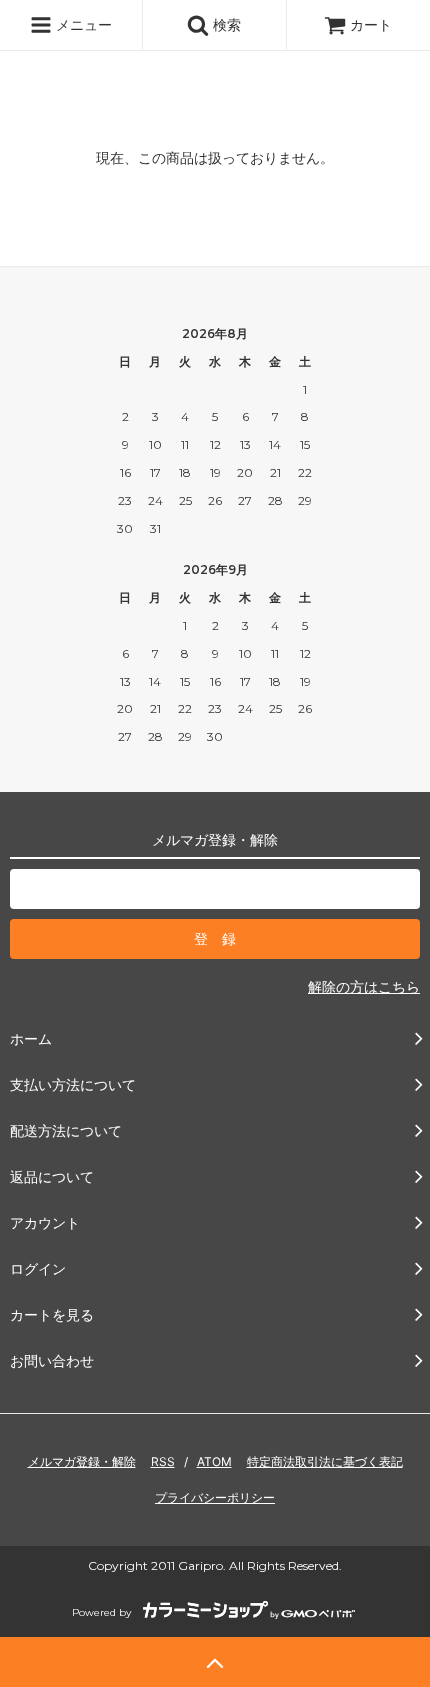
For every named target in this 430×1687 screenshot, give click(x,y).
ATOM (214, 1461)
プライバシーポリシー (215, 1497)
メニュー (82, 24)
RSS (163, 1461)
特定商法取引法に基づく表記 (325, 1461)
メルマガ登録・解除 (82, 1461)
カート (371, 24)
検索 (225, 24)
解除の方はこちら (364, 986)
